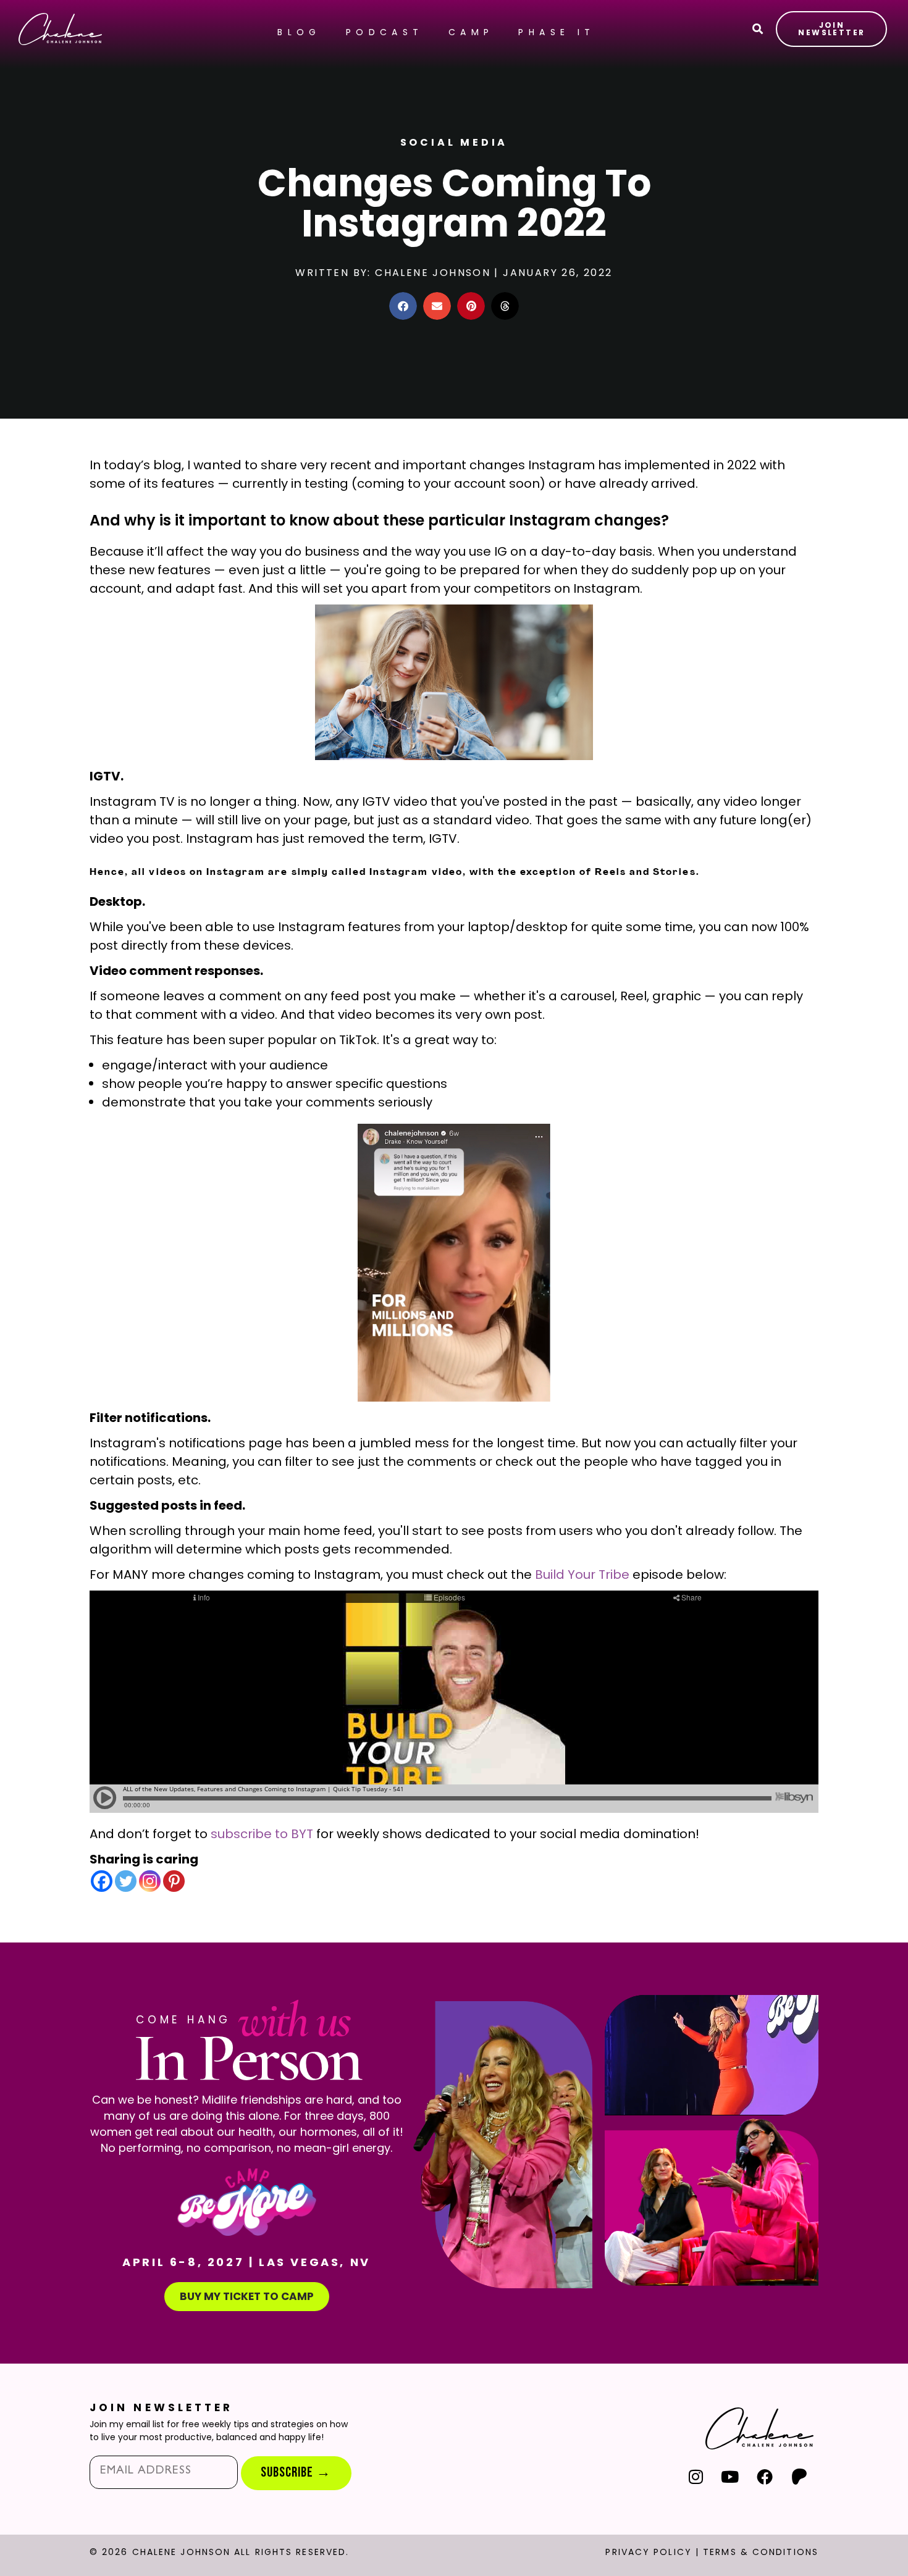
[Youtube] (730, 2476)
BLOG (299, 32)
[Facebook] (102, 1881)
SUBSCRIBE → (296, 2473)
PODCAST (385, 32)
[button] (403, 306)
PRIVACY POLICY (648, 2552)
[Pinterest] (174, 1881)
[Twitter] (126, 1881)
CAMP (471, 32)
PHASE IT (557, 32)
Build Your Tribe (582, 1574)
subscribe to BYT (262, 1834)
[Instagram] (150, 1881)
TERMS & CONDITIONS (761, 2552)
